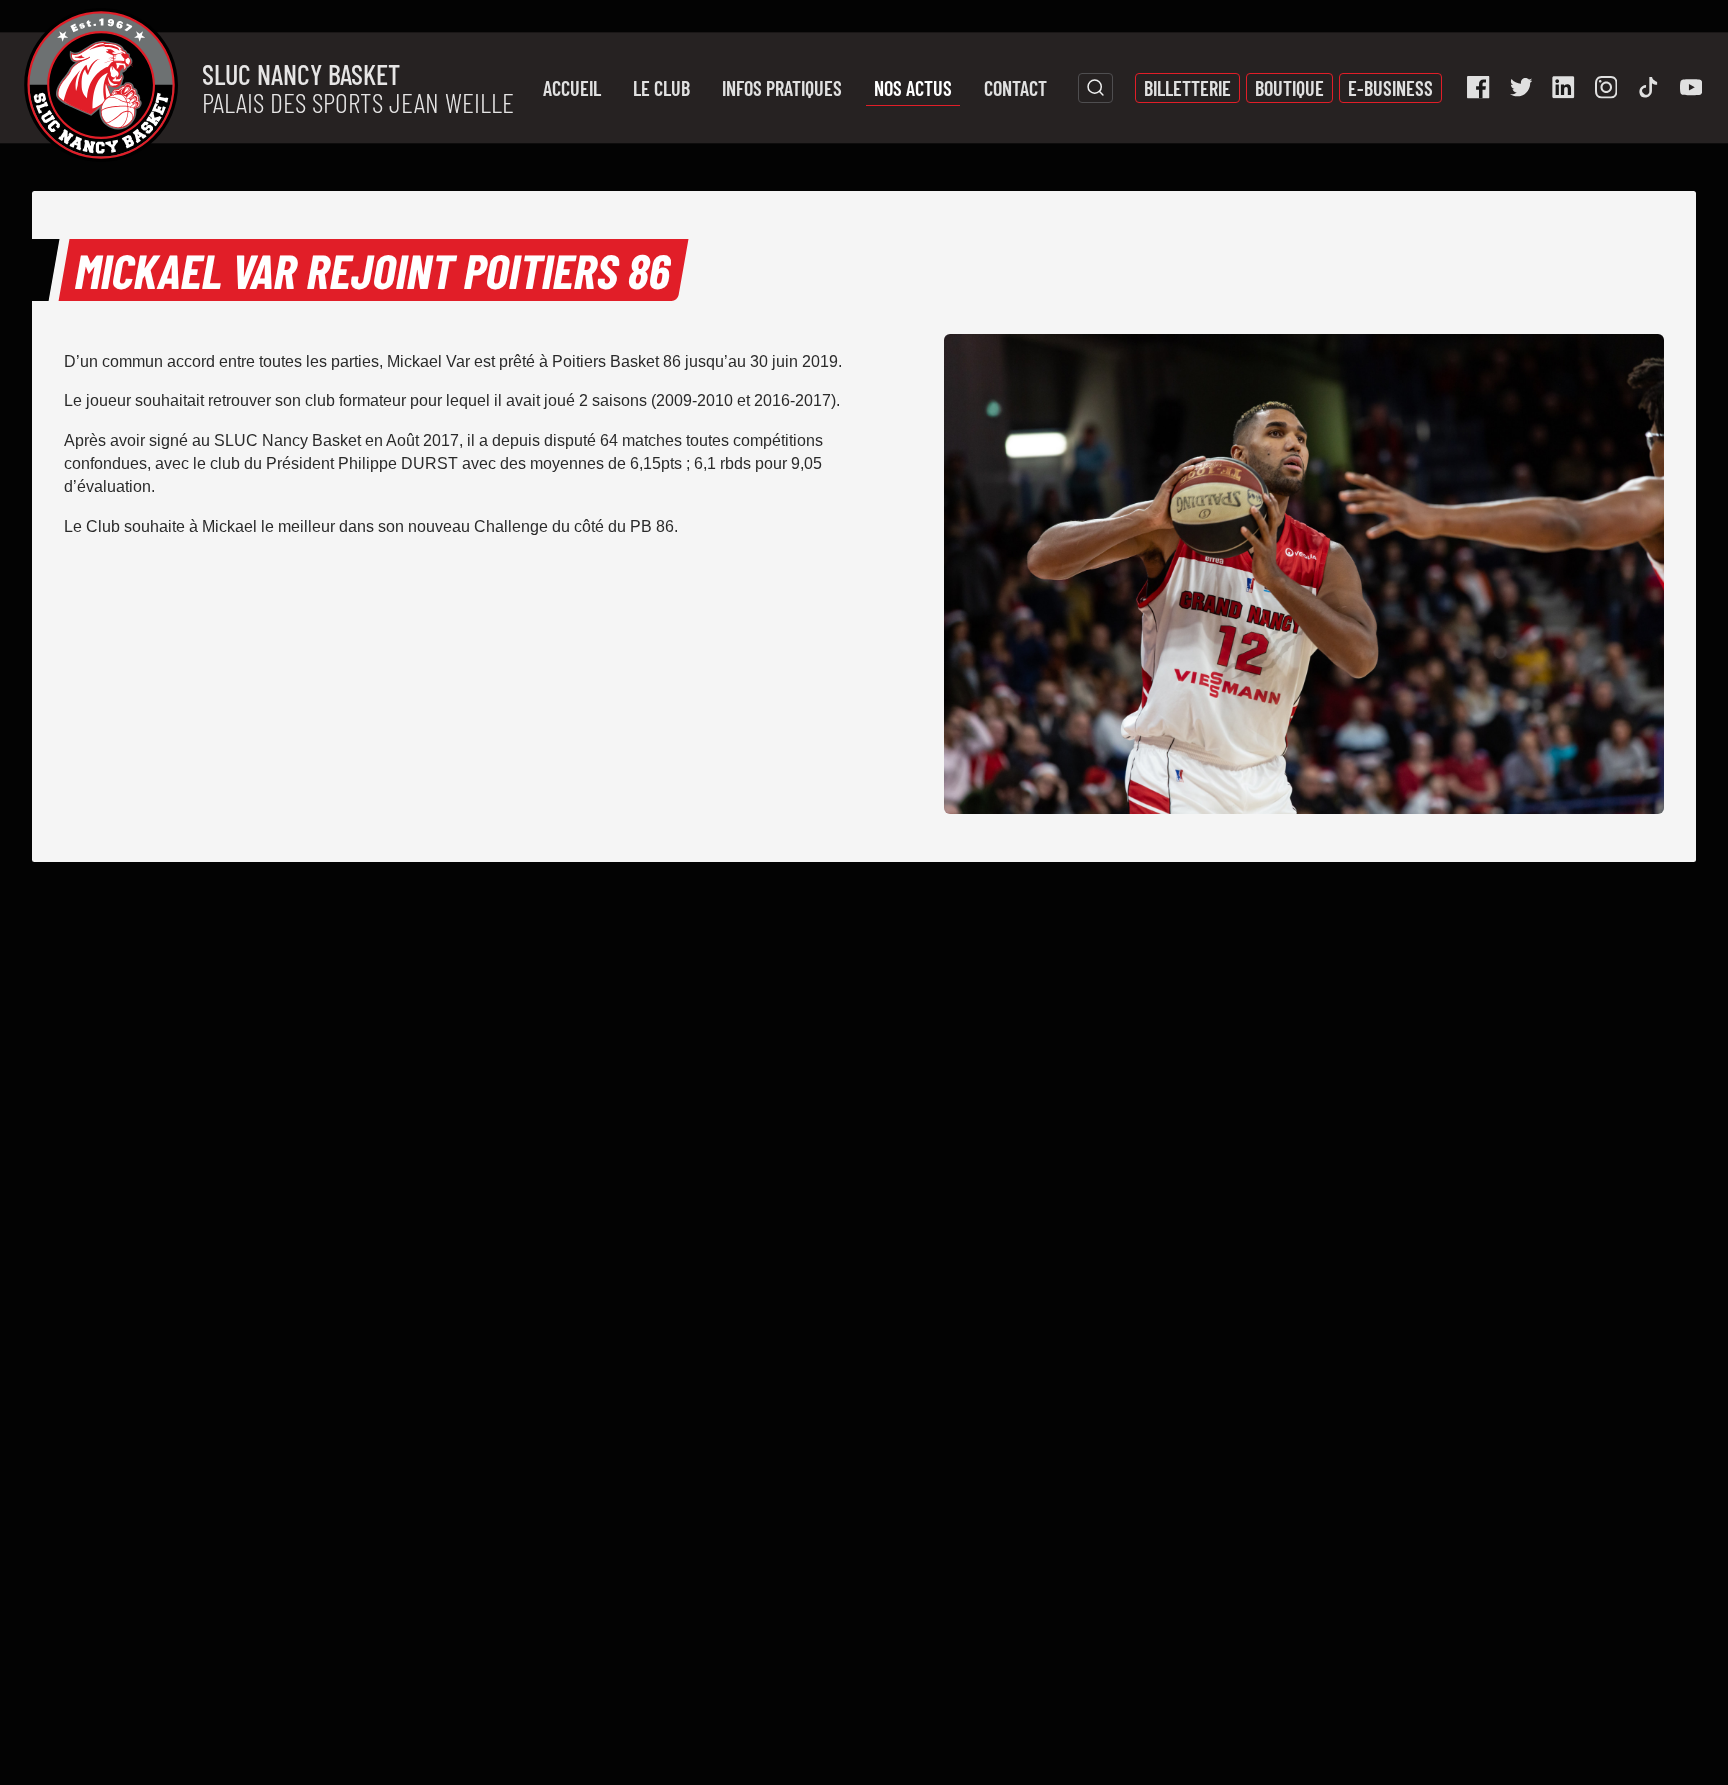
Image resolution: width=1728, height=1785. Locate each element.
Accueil (572, 88)
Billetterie (1187, 88)
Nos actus (913, 88)
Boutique (1289, 88)
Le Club (661, 88)
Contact (1015, 88)
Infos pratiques (782, 88)
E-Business (1390, 88)
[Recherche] (1096, 88)
